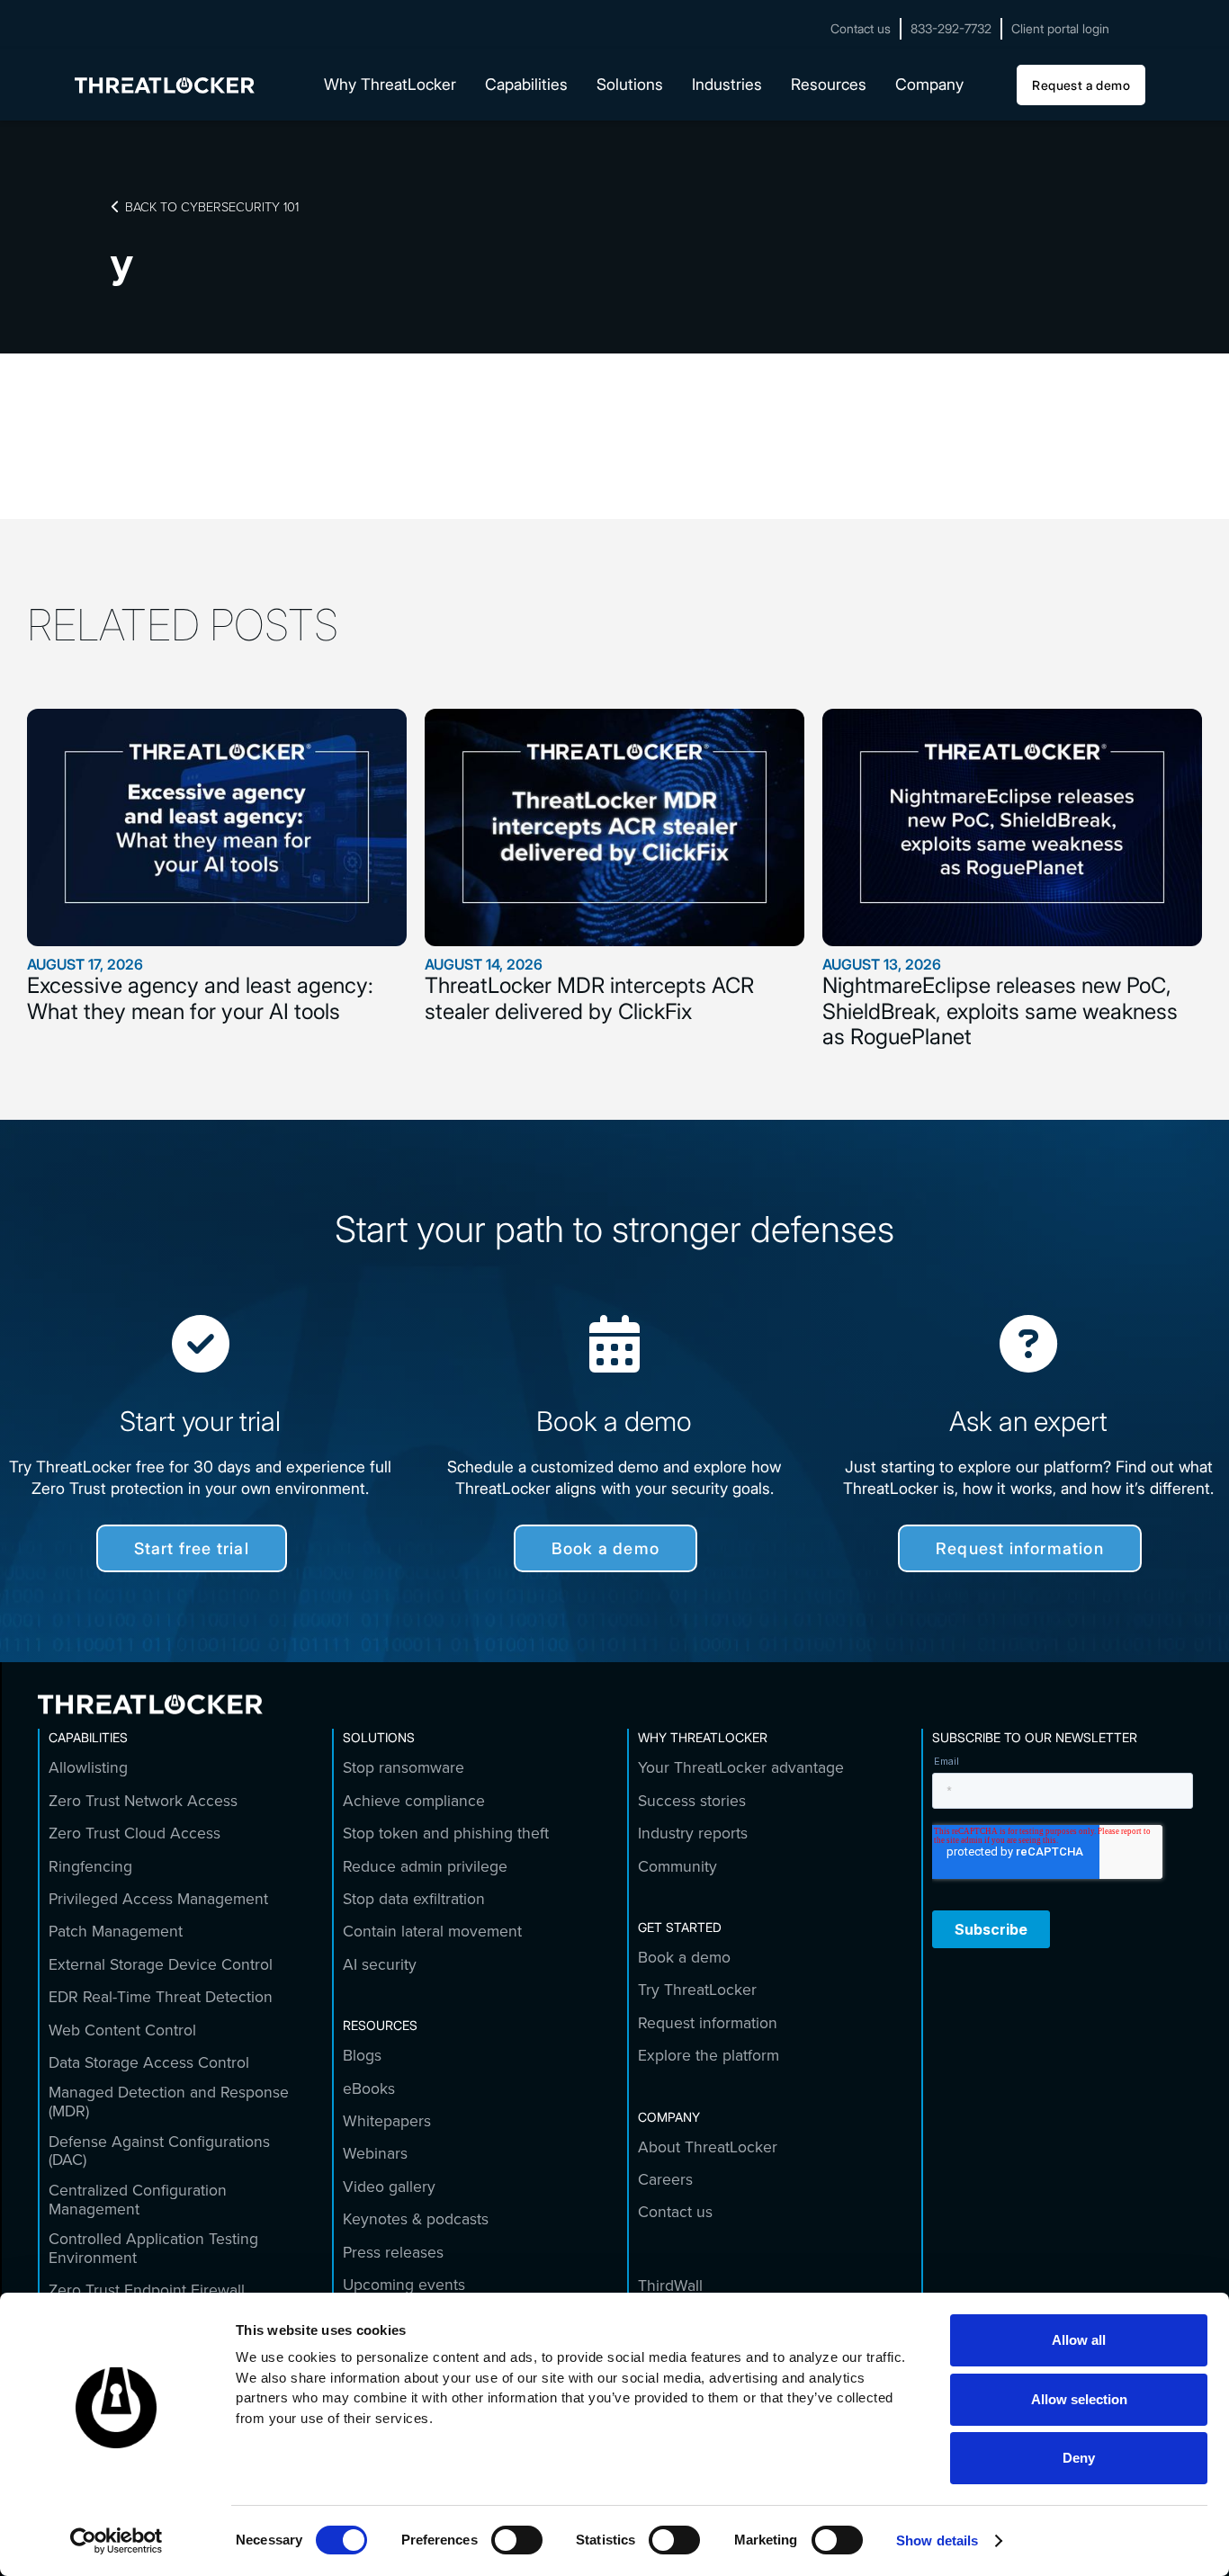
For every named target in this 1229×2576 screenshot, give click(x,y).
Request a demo (1081, 85)
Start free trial (192, 1548)
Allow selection (1079, 2399)
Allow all (1079, 2340)
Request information (1020, 1548)
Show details (937, 2540)
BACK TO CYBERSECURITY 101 (205, 206)
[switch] (517, 2540)
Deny (1079, 2458)
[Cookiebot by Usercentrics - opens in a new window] (117, 2541)
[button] (390, 85)
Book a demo (606, 1548)
